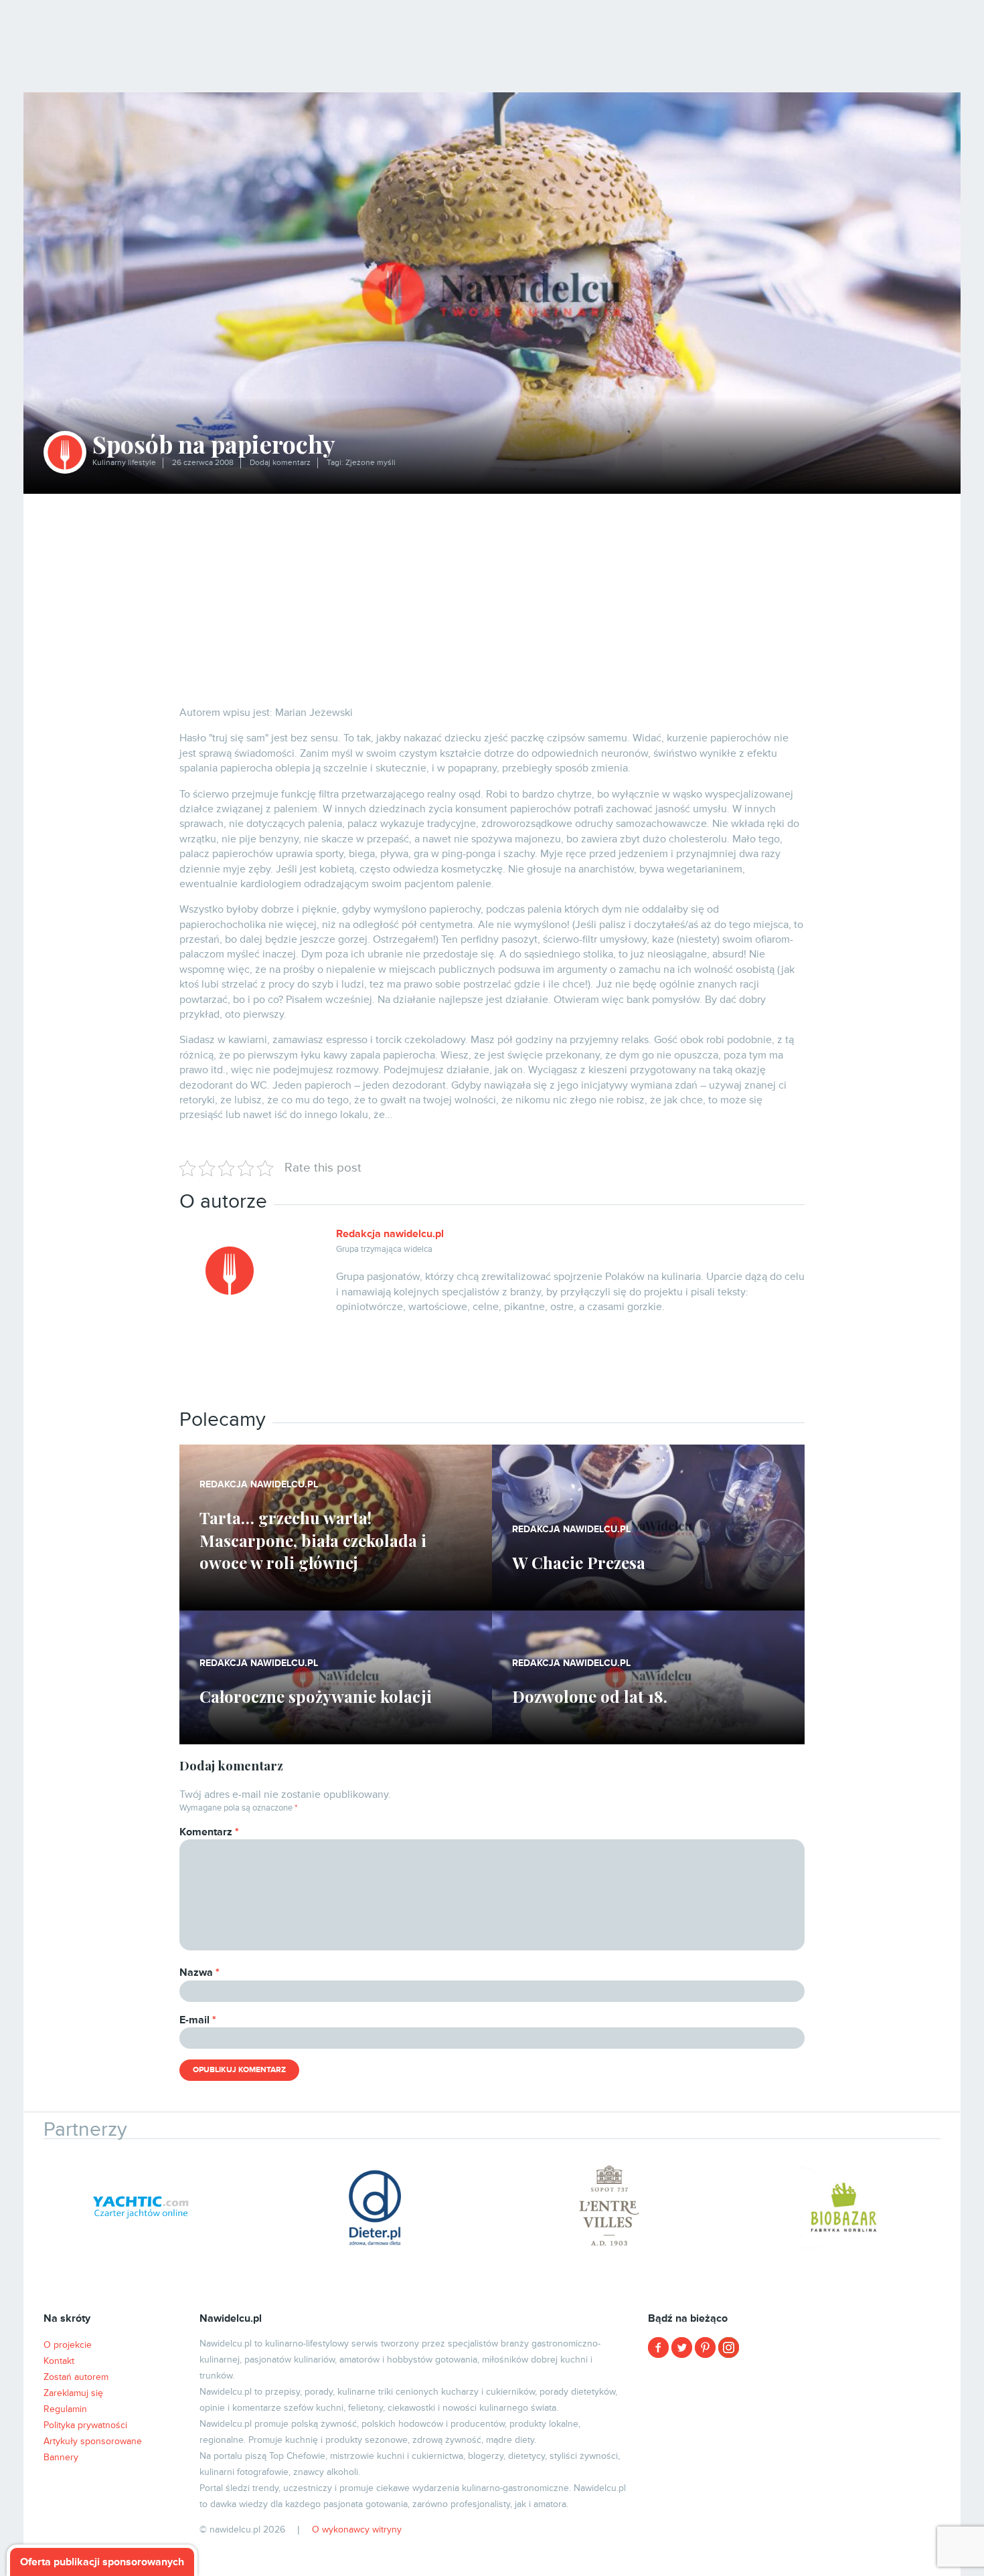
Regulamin (65, 2409)
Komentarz (209, 1832)
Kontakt (59, 2361)
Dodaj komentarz (280, 463)
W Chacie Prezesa (579, 1562)
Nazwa (199, 1972)
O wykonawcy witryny (357, 2529)
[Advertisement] (492, 594)
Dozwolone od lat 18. (590, 1696)
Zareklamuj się (73, 2393)
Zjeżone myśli (371, 463)
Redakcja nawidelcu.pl (390, 1234)
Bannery (61, 2457)
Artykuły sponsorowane (93, 2441)
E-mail (198, 2020)
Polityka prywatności (85, 2425)
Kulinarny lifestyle (124, 463)
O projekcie (68, 2345)
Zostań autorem (76, 2377)
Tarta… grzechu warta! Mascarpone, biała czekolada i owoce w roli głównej (313, 1540)
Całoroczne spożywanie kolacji (316, 1696)
